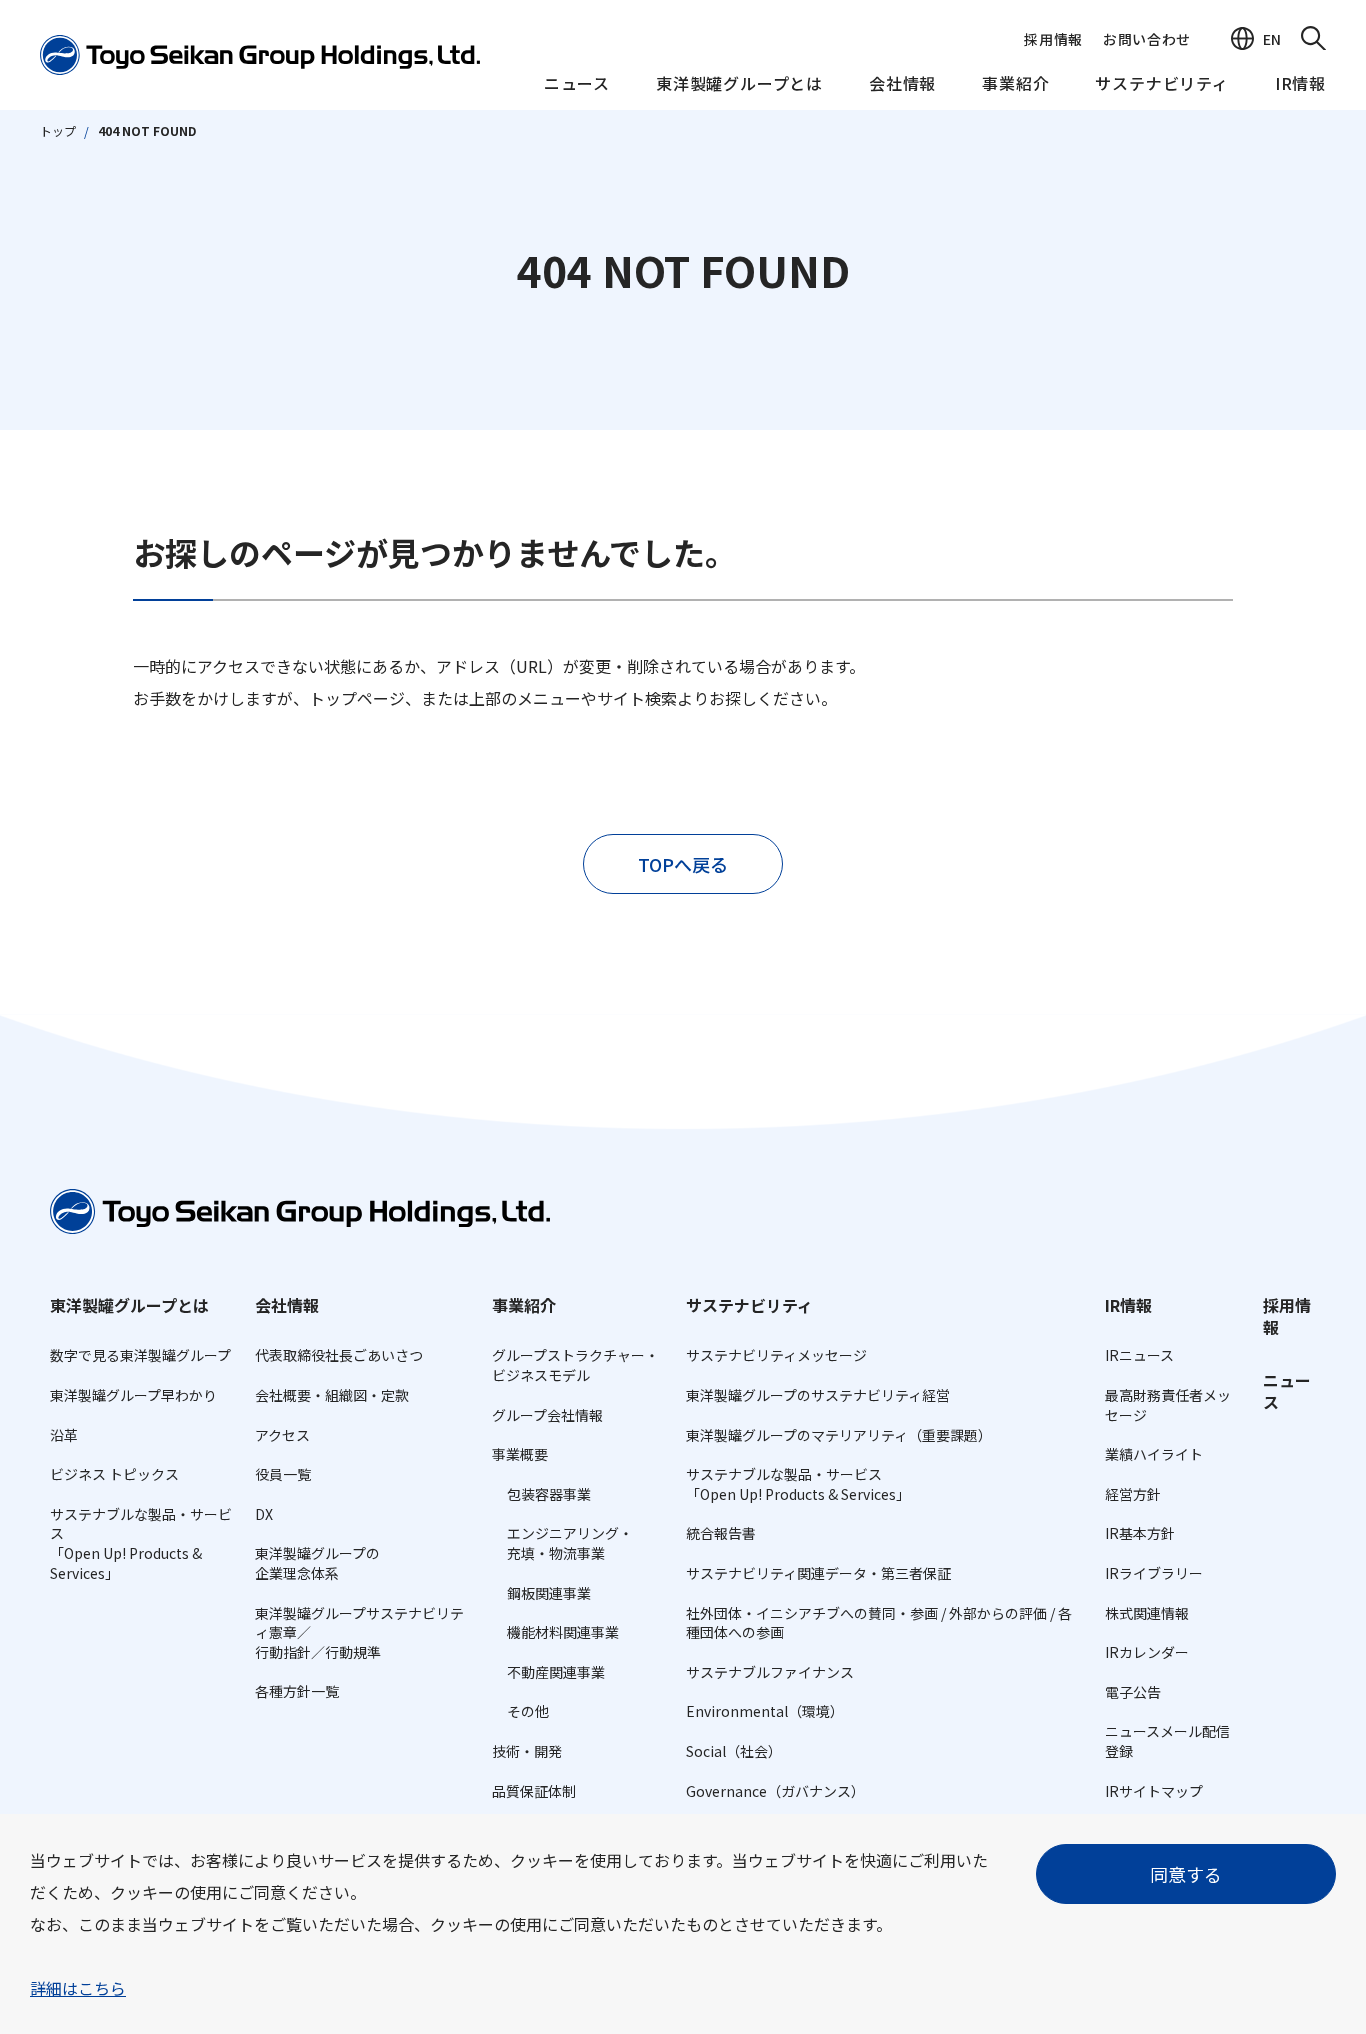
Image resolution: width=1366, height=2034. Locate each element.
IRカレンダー (1147, 1652)
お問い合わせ (1147, 39)
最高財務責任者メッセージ (1168, 1405)
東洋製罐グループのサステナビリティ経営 (818, 1395)
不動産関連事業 (556, 1672)
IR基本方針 (1140, 1533)
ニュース (577, 83)
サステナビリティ (1161, 83)
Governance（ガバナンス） (775, 1791)
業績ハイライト (1154, 1454)
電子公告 (1133, 1692)
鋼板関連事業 (549, 1593)
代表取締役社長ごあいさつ (339, 1355)
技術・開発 (527, 1751)
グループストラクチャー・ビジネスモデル (575, 1365)
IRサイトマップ (1154, 1791)
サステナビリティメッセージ (776, 1355)
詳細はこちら (78, 1988)
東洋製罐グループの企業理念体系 (317, 1563)
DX (264, 1514)
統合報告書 (721, 1533)
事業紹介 (1015, 83)
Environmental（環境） (765, 1711)
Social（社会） (734, 1751)
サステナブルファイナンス (770, 1672)
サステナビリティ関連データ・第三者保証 (818, 1573)
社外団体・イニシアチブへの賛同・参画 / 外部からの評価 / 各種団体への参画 (879, 1623)
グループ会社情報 (547, 1415)
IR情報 (1300, 83)
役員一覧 (283, 1474)
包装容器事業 (549, 1494)
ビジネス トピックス (114, 1474)
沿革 (64, 1435)
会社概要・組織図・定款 (332, 1395)
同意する (1186, 1874)
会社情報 (902, 83)
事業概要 (520, 1454)
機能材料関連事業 (563, 1632)
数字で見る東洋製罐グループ (140, 1355)
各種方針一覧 (297, 1691)
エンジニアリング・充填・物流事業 (570, 1543)
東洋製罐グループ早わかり (133, 1395)
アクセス (282, 1435)
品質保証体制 (534, 1791)
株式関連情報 (1147, 1613)
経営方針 (1133, 1494)
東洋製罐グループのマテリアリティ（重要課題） (839, 1435)
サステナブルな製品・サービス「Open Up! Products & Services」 (141, 1543)
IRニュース (1139, 1355)
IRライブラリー (1154, 1573)
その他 (528, 1711)
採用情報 (1053, 39)
